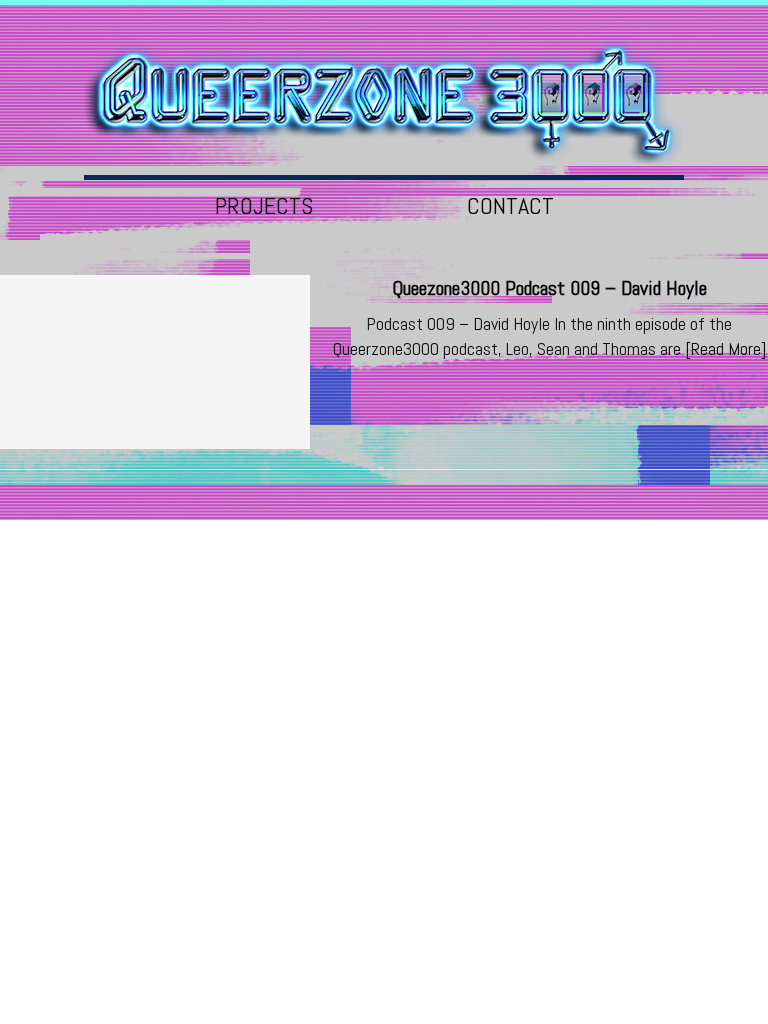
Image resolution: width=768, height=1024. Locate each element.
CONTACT (510, 205)
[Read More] (725, 348)
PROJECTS (264, 205)
